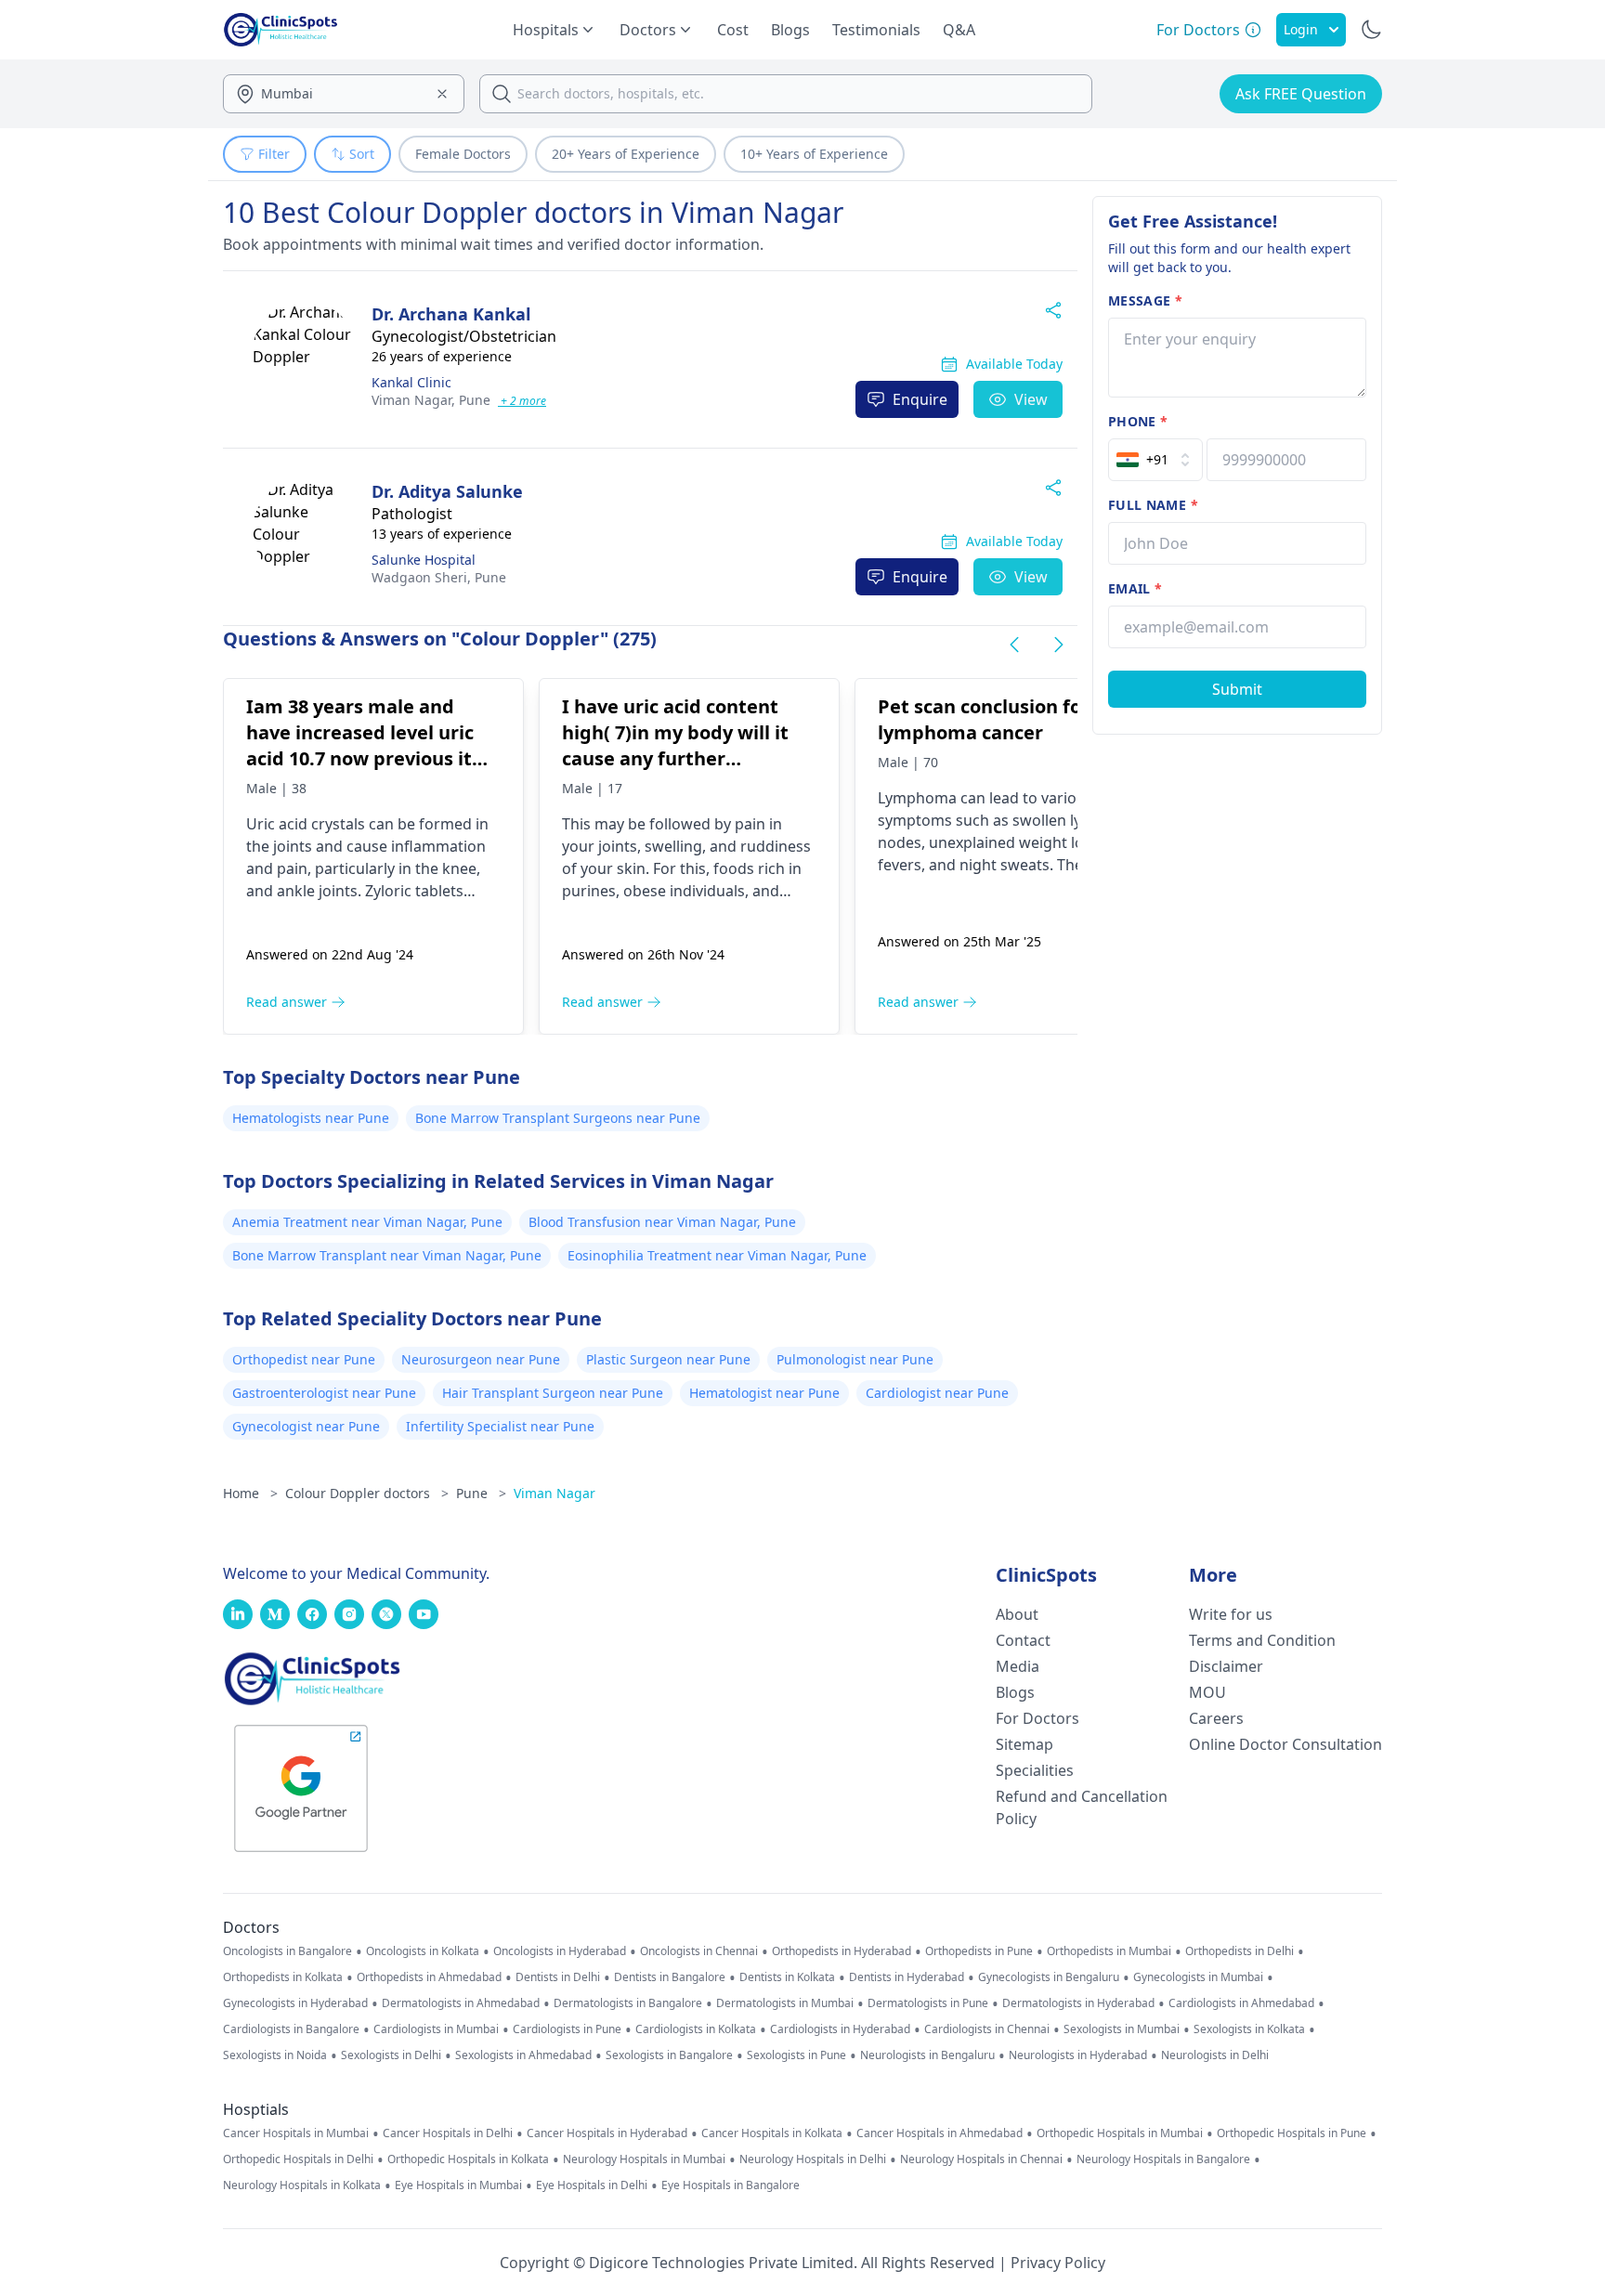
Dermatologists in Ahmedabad (461, 2003)
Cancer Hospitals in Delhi (448, 2133)
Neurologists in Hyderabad (1078, 2055)
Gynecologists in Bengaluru (1049, 1977)
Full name (1153, 505)
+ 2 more (522, 401)
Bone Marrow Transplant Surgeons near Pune (558, 1118)
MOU (1207, 1692)
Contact (1023, 1640)
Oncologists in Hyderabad (560, 1951)
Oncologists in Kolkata (423, 1951)
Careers (1216, 1718)
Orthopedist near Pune (304, 1359)
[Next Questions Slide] (1059, 645)
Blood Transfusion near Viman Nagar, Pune (662, 1222)
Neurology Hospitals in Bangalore (1163, 2159)
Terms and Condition (1262, 1640)
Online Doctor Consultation (1285, 1744)
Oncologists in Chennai (699, 1951)
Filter (274, 154)
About (1017, 1614)
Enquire (920, 399)
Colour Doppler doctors (367, 1493)
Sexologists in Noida (275, 2055)
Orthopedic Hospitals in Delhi (298, 2159)
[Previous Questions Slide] (1014, 645)
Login (1301, 29)
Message (1145, 300)
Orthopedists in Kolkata (283, 1977)
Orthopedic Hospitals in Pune (1292, 2133)
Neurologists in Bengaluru (927, 2055)
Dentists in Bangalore (670, 1977)
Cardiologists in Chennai (987, 2029)
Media (1018, 1666)
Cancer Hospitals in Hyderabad (607, 2133)
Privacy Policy (1058, 2263)
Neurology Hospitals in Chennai (981, 2159)
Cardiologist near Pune (937, 1393)
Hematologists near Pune (311, 1118)
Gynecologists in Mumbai (1198, 1977)
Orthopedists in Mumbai (1109, 1951)
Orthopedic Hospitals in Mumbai (1120, 2133)
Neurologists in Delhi (1215, 2055)
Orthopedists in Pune (979, 1951)
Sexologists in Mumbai (1122, 2029)
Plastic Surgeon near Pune (668, 1359)
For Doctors (1037, 1718)
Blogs (790, 30)
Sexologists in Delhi (391, 2055)
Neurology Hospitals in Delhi (813, 2159)
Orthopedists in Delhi (1240, 1951)
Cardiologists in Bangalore (291, 2029)
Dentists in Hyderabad (907, 1977)
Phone (1138, 421)
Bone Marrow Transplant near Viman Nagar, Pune (387, 1255)
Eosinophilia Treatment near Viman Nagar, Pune (717, 1255)
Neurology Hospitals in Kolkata (302, 2185)
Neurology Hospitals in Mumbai (644, 2159)
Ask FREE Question (1301, 94)
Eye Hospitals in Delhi (592, 2185)
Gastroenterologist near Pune (324, 1393)
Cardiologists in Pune (567, 2029)
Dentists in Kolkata (787, 1977)
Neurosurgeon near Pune (481, 1359)
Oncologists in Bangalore (287, 1951)
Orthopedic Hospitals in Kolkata (468, 2159)
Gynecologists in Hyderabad (295, 2003)
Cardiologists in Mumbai (436, 2029)
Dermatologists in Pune (928, 2003)
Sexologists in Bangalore (669, 2055)
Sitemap (1024, 1744)
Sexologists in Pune (796, 2055)
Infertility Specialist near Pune (500, 1426)
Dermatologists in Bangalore (628, 2003)
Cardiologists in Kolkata (696, 2029)
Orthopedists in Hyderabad (842, 1951)
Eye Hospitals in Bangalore (731, 2185)
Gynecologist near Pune (306, 1426)
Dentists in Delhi (558, 1977)
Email (1135, 588)
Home (250, 1493)
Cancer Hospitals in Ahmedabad (940, 2133)
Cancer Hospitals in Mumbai (296, 2133)
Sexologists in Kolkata (1249, 2029)
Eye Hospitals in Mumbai (458, 2185)
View (1031, 399)
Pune (431, 400)
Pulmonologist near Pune (855, 1359)
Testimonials (876, 30)
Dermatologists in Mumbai (785, 2003)
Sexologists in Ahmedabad (523, 2055)
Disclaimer (1226, 1666)
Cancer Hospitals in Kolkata (772, 2133)
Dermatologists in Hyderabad (1078, 2003)
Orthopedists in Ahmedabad (429, 1977)
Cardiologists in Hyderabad (840, 2029)
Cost (733, 30)
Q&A (959, 30)
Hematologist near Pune (764, 1393)
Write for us (1231, 1614)
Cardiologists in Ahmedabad (1241, 2003)
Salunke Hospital (424, 560)
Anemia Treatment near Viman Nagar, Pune (367, 1222)
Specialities (1035, 1770)
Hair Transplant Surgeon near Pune (553, 1393)
